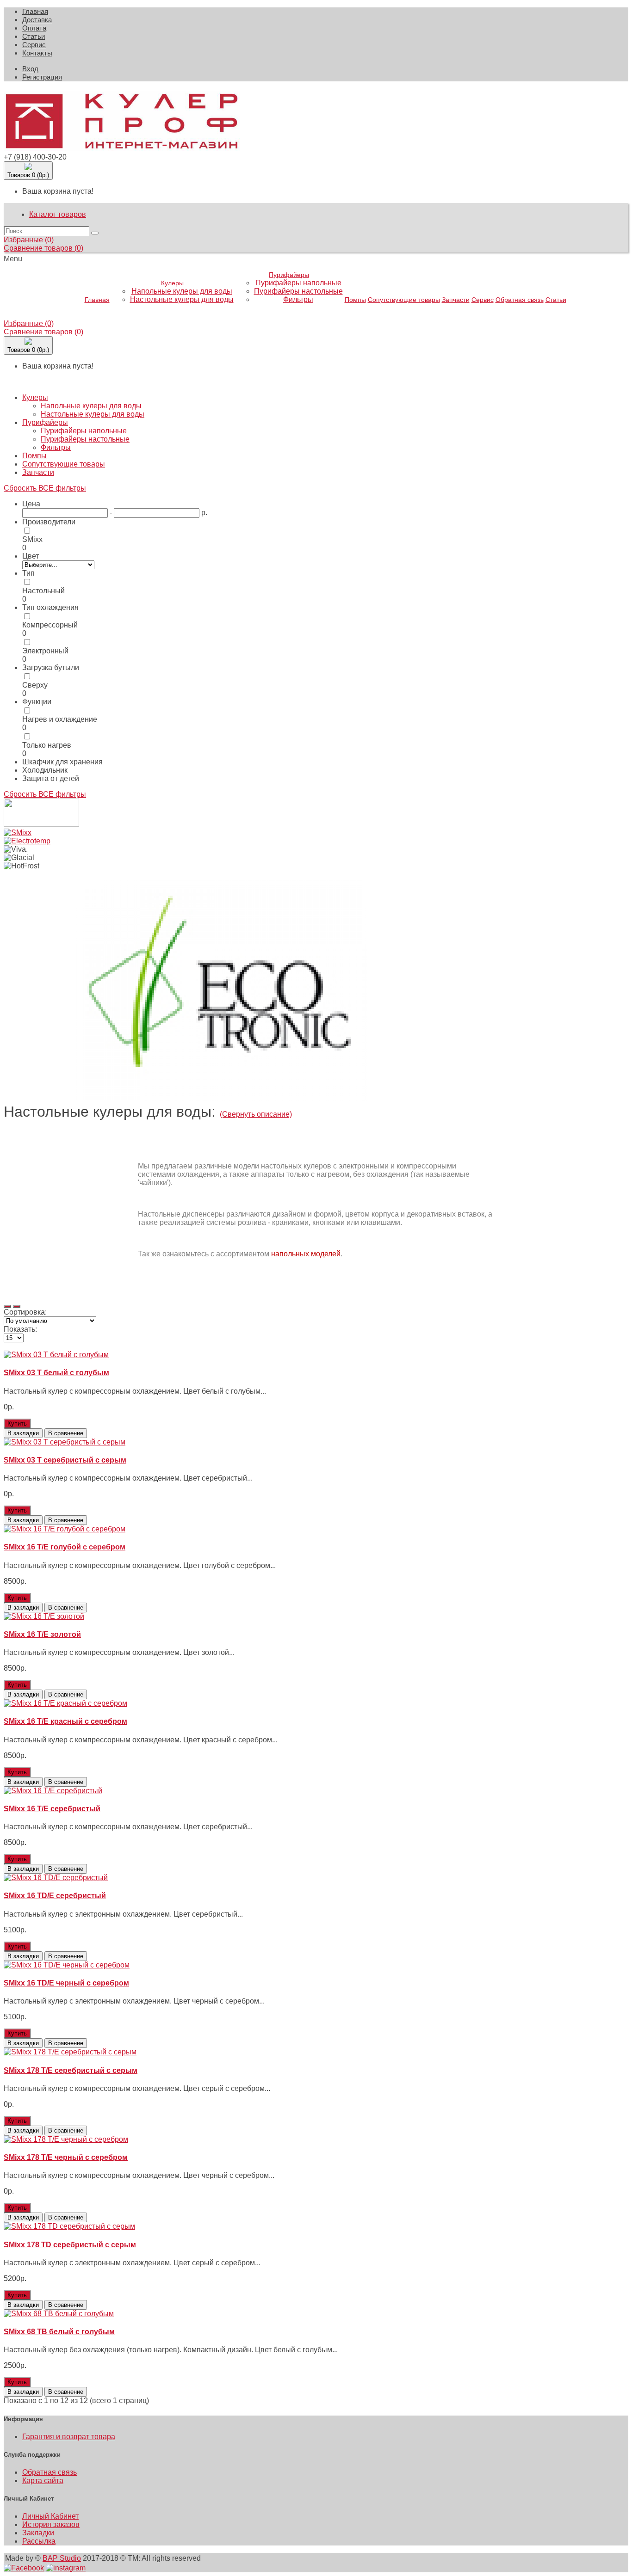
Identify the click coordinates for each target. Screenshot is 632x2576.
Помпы (355, 300)
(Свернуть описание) (256, 1114)
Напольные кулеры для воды (182, 291)
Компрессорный (50, 625)
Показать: (20, 1329)
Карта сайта (43, 2481)
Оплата (34, 28)
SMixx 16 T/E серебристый (52, 1809)
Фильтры (298, 299)
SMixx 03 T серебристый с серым (65, 1460)
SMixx (32, 539)
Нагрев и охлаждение (60, 719)
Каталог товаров (58, 214)
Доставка (37, 20)
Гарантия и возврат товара (69, 2437)
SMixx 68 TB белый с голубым (59, 2332)
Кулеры (172, 283)
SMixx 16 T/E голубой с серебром (65, 1547)
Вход (30, 69)
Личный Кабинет (50, 2516)
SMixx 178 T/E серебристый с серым (71, 2070)
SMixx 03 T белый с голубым (56, 1373)
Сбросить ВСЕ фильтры (45, 488)
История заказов (51, 2524)
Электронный (45, 651)
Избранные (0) (29, 240)
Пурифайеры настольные (298, 291)
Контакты (37, 53)
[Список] (7, 1306)
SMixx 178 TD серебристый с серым (70, 2245)
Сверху (35, 685)
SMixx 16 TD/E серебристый (55, 1896)
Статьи (34, 36)
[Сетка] (17, 1306)
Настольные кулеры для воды (182, 299)
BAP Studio (62, 2558)
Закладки (38, 2533)
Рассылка (39, 2541)
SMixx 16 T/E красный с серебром (65, 1721)
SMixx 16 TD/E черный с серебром (66, 1983)
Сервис (34, 45)
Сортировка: (25, 1312)
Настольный (43, 591)
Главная (35, 11)
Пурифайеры (289, 275)
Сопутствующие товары (404, 300)
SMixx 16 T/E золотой (42, 1634)
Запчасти (456, 300)
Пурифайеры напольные (298, 283)
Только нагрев (47, 745)
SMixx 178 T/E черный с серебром (66, 2157)
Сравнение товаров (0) (43, 248)
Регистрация (42, 77)
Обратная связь (520, 300)
